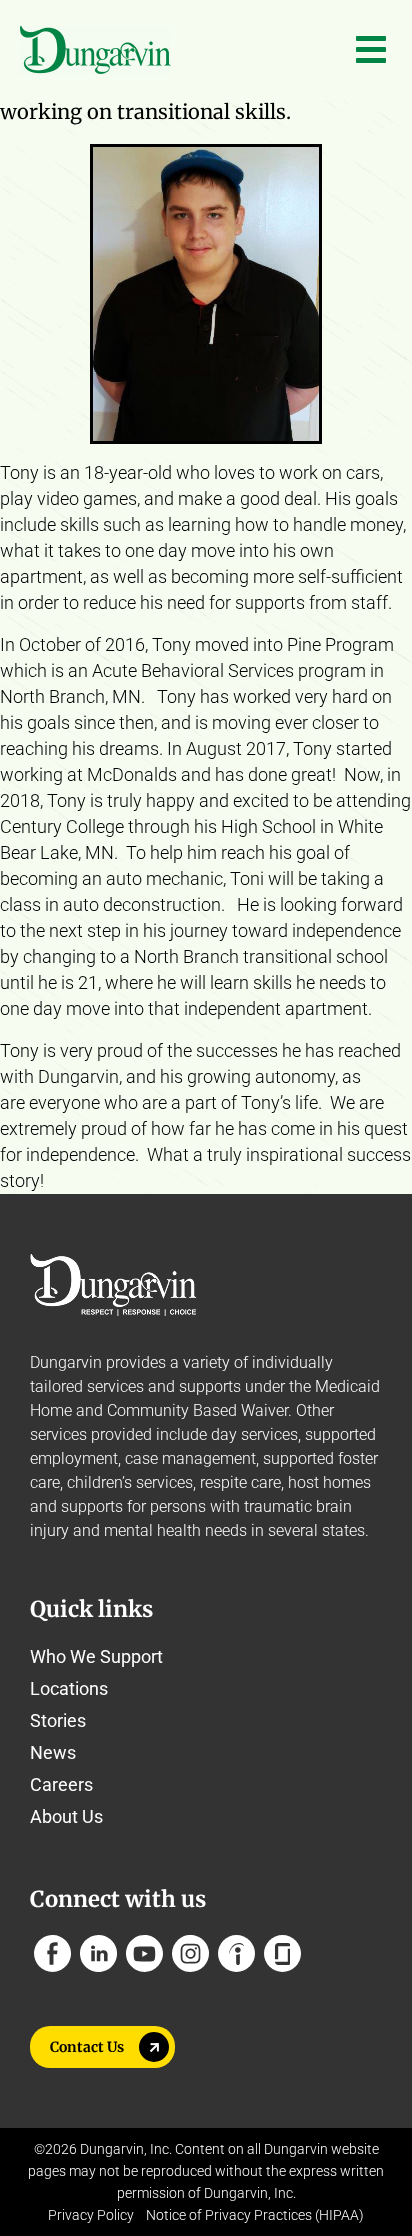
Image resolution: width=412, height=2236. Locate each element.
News (53, 1752)
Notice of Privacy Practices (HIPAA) (255, 2215)
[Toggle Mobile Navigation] (371, 50)
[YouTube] (144, 1953)
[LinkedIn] (98, 1953)
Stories (58, 1720)
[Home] (95, 50)
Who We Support (96, 1656)
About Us (66, 1816)
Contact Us (87, 2047)
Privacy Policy (91, 2215)
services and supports (164, 1386)
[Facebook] (52, 1953)
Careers (61, 1784)
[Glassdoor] (282, 1953)
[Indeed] (236, 1953)
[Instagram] (190, 1953)
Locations (69, 1688)
